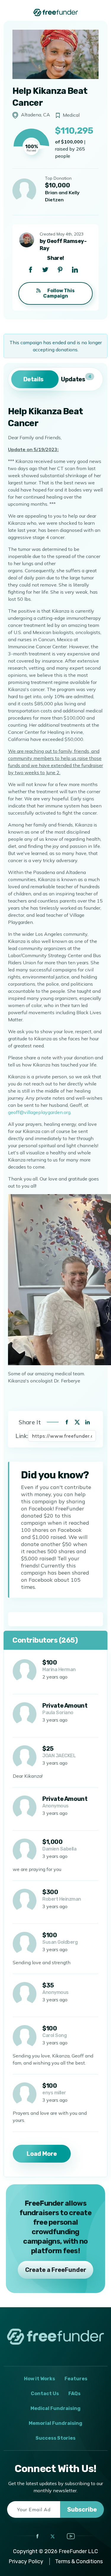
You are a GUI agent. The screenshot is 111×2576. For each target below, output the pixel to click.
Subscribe (82, 2509)
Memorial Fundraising (55, 2423)
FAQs (74, 2394)
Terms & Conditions (79, 2561)
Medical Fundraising (55, 2408)
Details (33, 379)
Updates (76, 378)
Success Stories (55, 2438)
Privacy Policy (26, 2561)
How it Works (40, 2379)
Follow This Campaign (59, 293)
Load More (42, 2154)
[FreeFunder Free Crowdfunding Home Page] (56, 12)
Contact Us (45, 2394)
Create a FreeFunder (56, 2270)
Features (76, 2379)
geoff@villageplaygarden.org (39, 1112)
